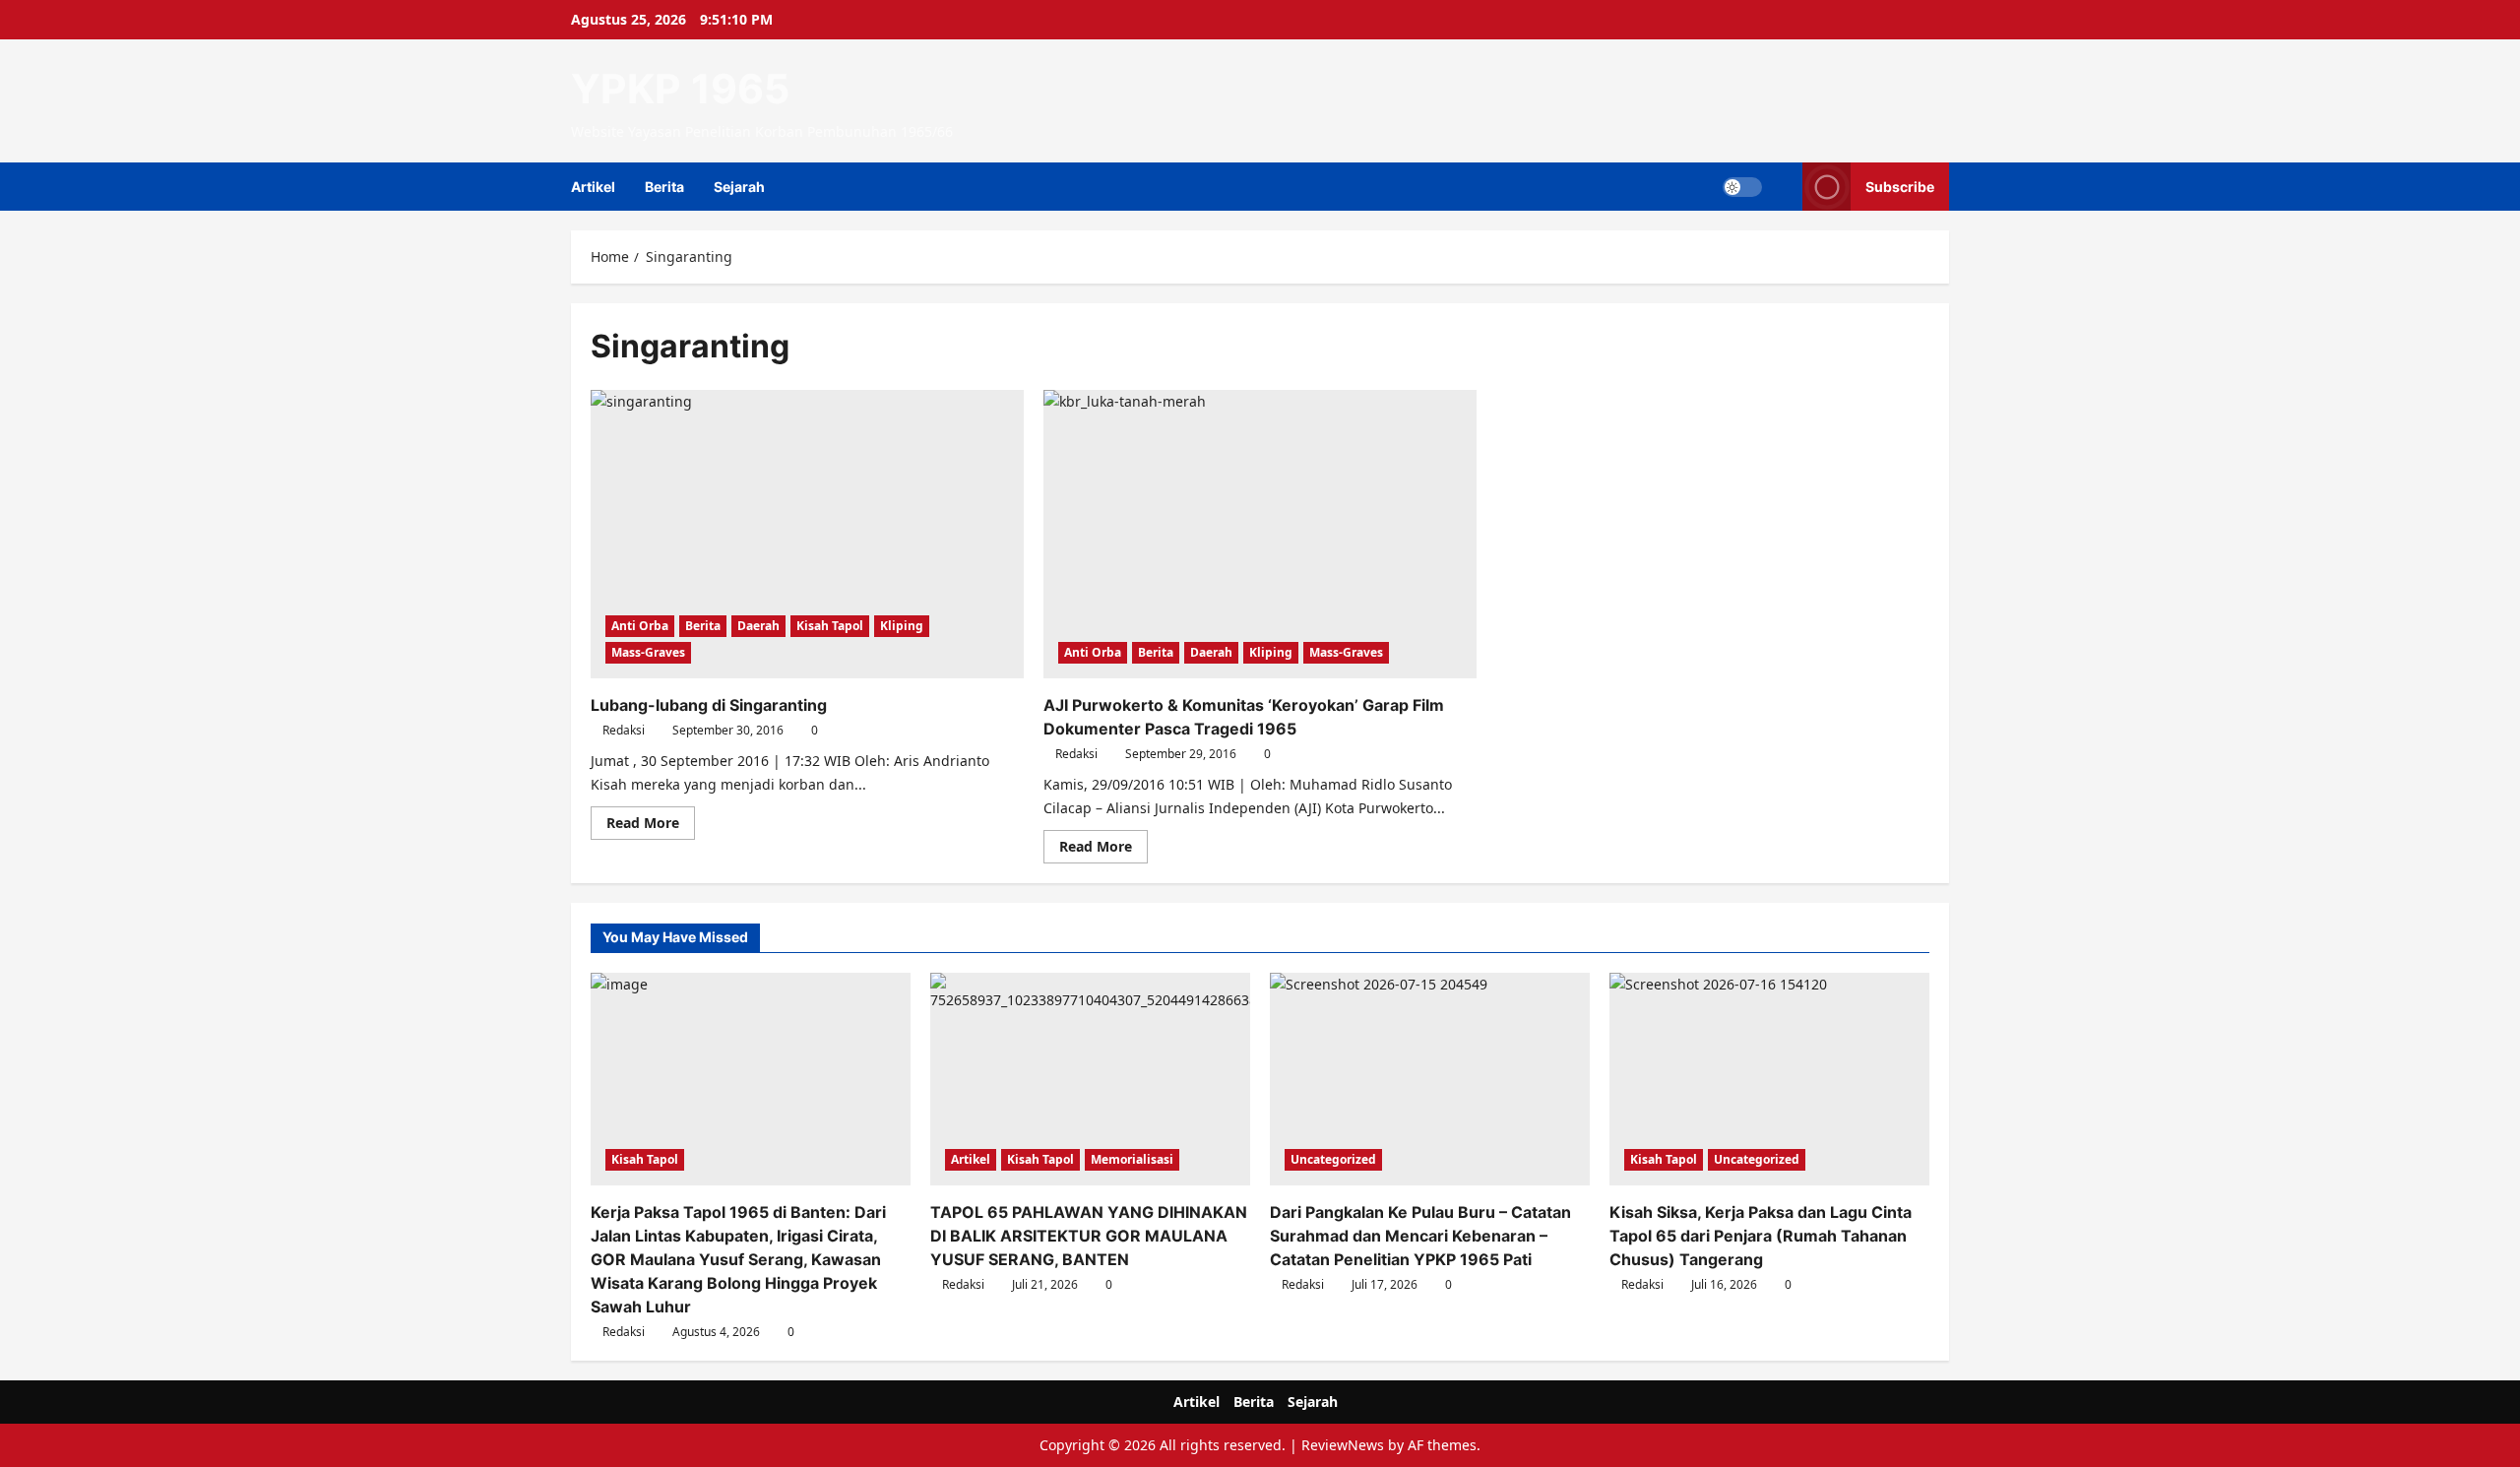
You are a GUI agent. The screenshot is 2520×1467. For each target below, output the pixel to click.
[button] (1782, 187)
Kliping (902, 626)
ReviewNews (1343, 1445)
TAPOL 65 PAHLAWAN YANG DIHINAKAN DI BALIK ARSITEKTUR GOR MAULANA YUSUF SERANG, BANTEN (1089, 1236)
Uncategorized (1333, 1159)
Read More (651, 826)
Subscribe (1900, 187)
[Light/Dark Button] (1742, 187)
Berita (664, 187)
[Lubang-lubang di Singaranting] (807, 534)
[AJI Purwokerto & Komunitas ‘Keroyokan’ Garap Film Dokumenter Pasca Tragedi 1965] (1260, 534)
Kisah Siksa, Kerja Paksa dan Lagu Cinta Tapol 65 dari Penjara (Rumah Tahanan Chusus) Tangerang (1761, 1236)
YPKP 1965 (680, 89)
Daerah (758, 626)
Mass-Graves (648, 652)
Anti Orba (640, 626)
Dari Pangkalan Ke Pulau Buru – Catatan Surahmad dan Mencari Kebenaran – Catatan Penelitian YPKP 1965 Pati (1420, 1236)
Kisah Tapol (830, 626)
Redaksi (624, 730)
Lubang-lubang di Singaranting (709, 705)
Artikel (593, 187)
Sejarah (739, 187)
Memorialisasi (1132, 1159)
